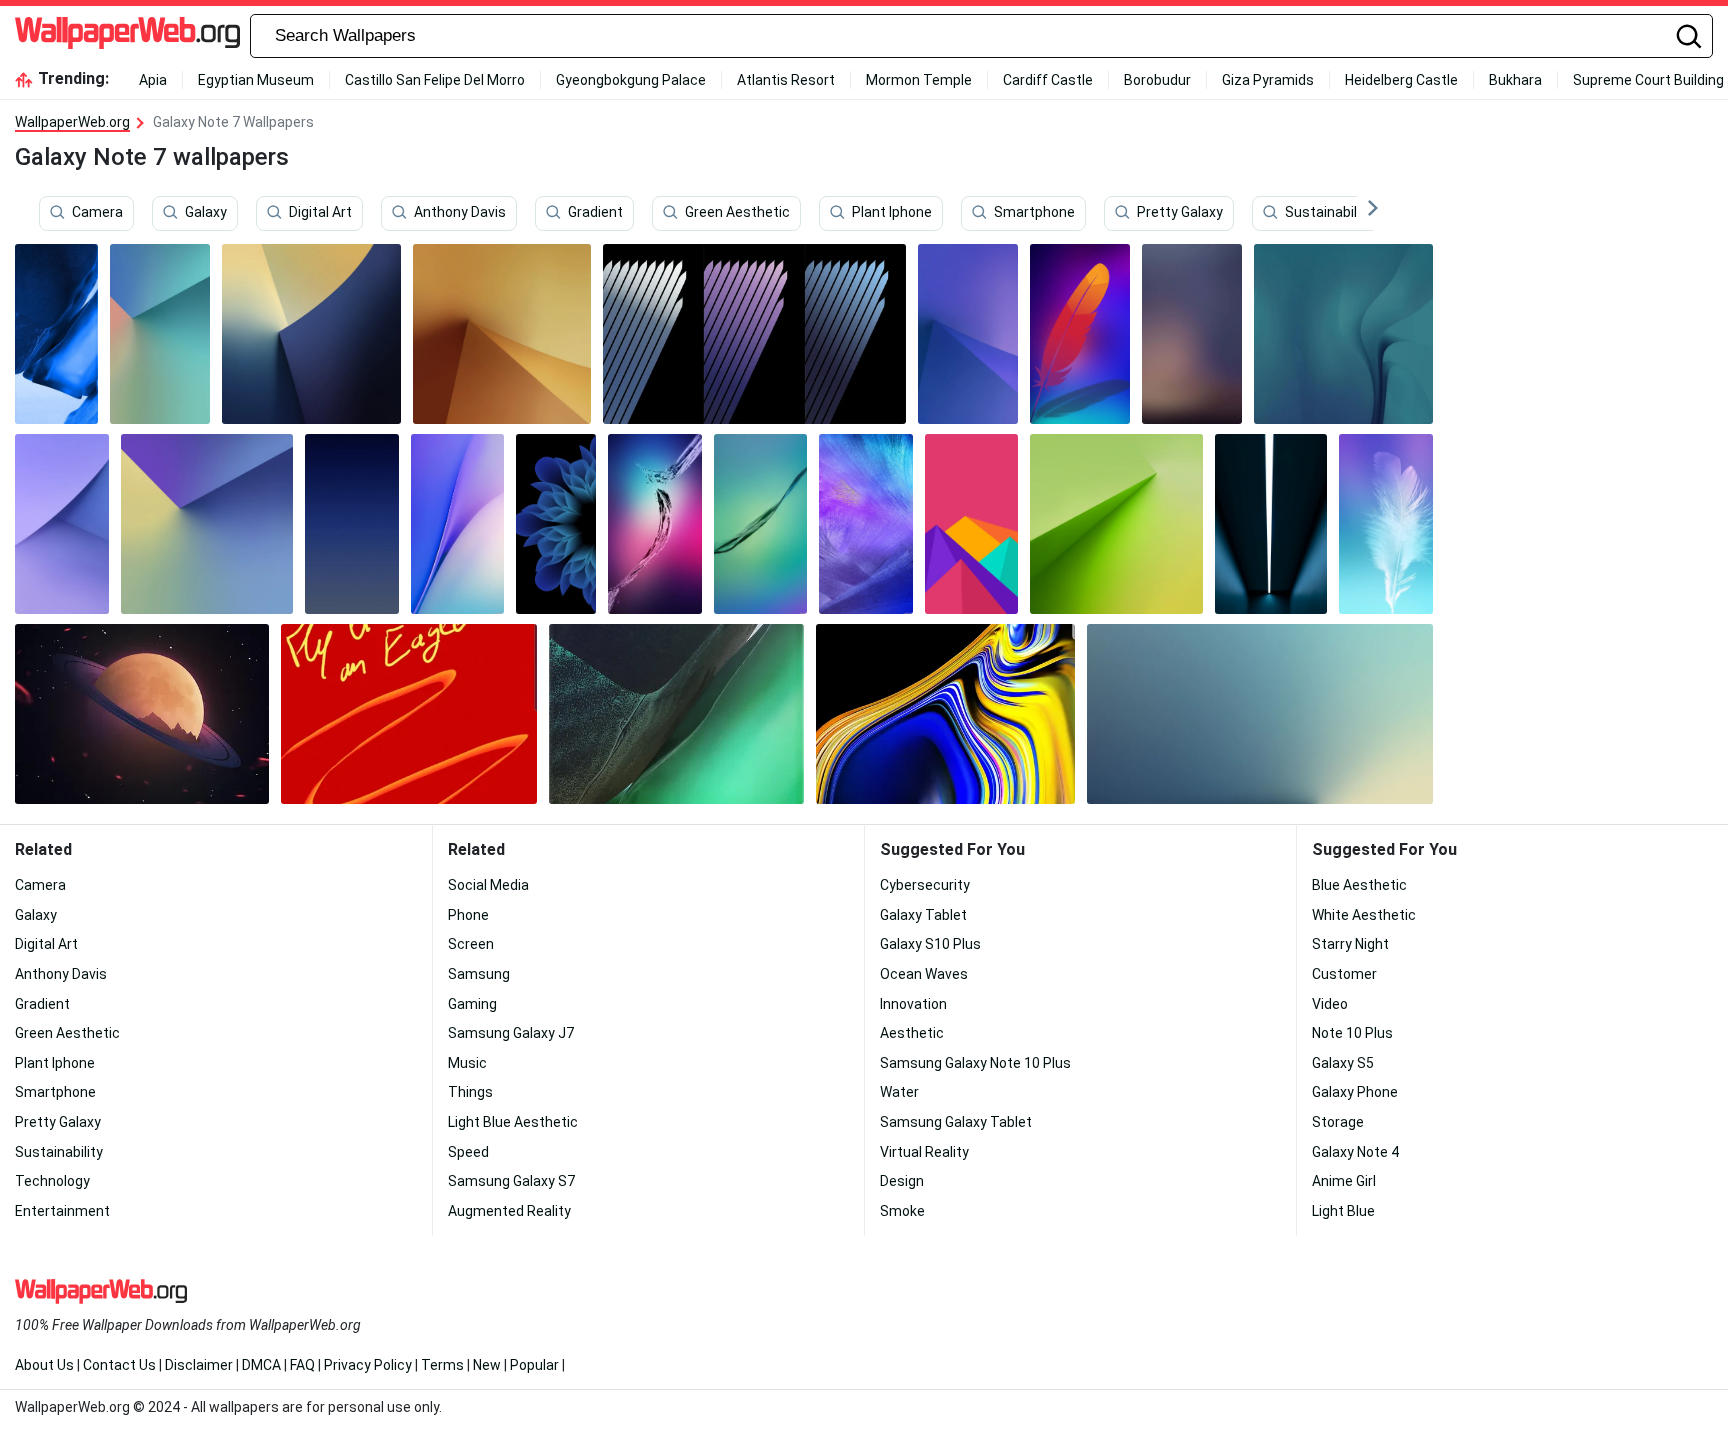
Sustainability (1329, 213)
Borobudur (1157, 80)
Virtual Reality (924, 1152)
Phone (468, 915)
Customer (1344, 974)
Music (467, 1063)
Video (1330, 1004)
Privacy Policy (368, 1365)
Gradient (595, 213)
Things (470, 1092)
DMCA (261, 1365)
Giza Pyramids (1268, 80)
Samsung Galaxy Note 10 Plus (975, 1063)
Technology (52, 1181)
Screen (471, 944)
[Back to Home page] (127, 36)
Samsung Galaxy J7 (511, 1033)
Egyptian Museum (256, 80)
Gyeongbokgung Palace (631, 80)
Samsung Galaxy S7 (511, 1181)
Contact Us (119, 1365)
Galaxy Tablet (923, 915)
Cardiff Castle (1048, 80)
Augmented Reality (509, 1211)
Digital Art (320, 213)
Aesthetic (912, 1033)
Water (899, 1092)
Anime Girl (1344, 1181)
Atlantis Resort (786, 80)
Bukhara (1515, 80)
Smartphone (1034, 213)
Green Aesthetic (737, 213)
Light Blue (1343, 1211)
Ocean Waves (924, 974)
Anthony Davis (460, 213)
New (487, 1365)
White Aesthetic (1364, 915)
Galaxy (206, 213)
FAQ (302, 1365)
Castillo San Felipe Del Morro (435, 80)
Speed (468, 1152)
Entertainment (62, 1211)
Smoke (902, 1211)
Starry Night (1350, 944)
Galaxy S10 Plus (930, 944)
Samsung (479, 974)
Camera (97, 213)
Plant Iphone (892, 213)
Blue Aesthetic (1359, 885)
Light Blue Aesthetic (513, 1122)
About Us (44, 1365)
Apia (153, 80)
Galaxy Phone (1355, 1092)
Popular (534, 1365)
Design (902, 1181)
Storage (1338, 1122)
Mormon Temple (919, 80)
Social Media (488, 885)
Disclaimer (199, 1365)
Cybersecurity (925, 885)
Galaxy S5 (1343, 1063)
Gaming (472, 1004)
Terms (442, 1365)
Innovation (913, 1004)
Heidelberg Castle (1401, 80)
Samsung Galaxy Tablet (956, 1122)
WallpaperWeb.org (72, 122)
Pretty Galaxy (1180, 213)
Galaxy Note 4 (1355, 1152)
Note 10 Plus (1352, 1033)
